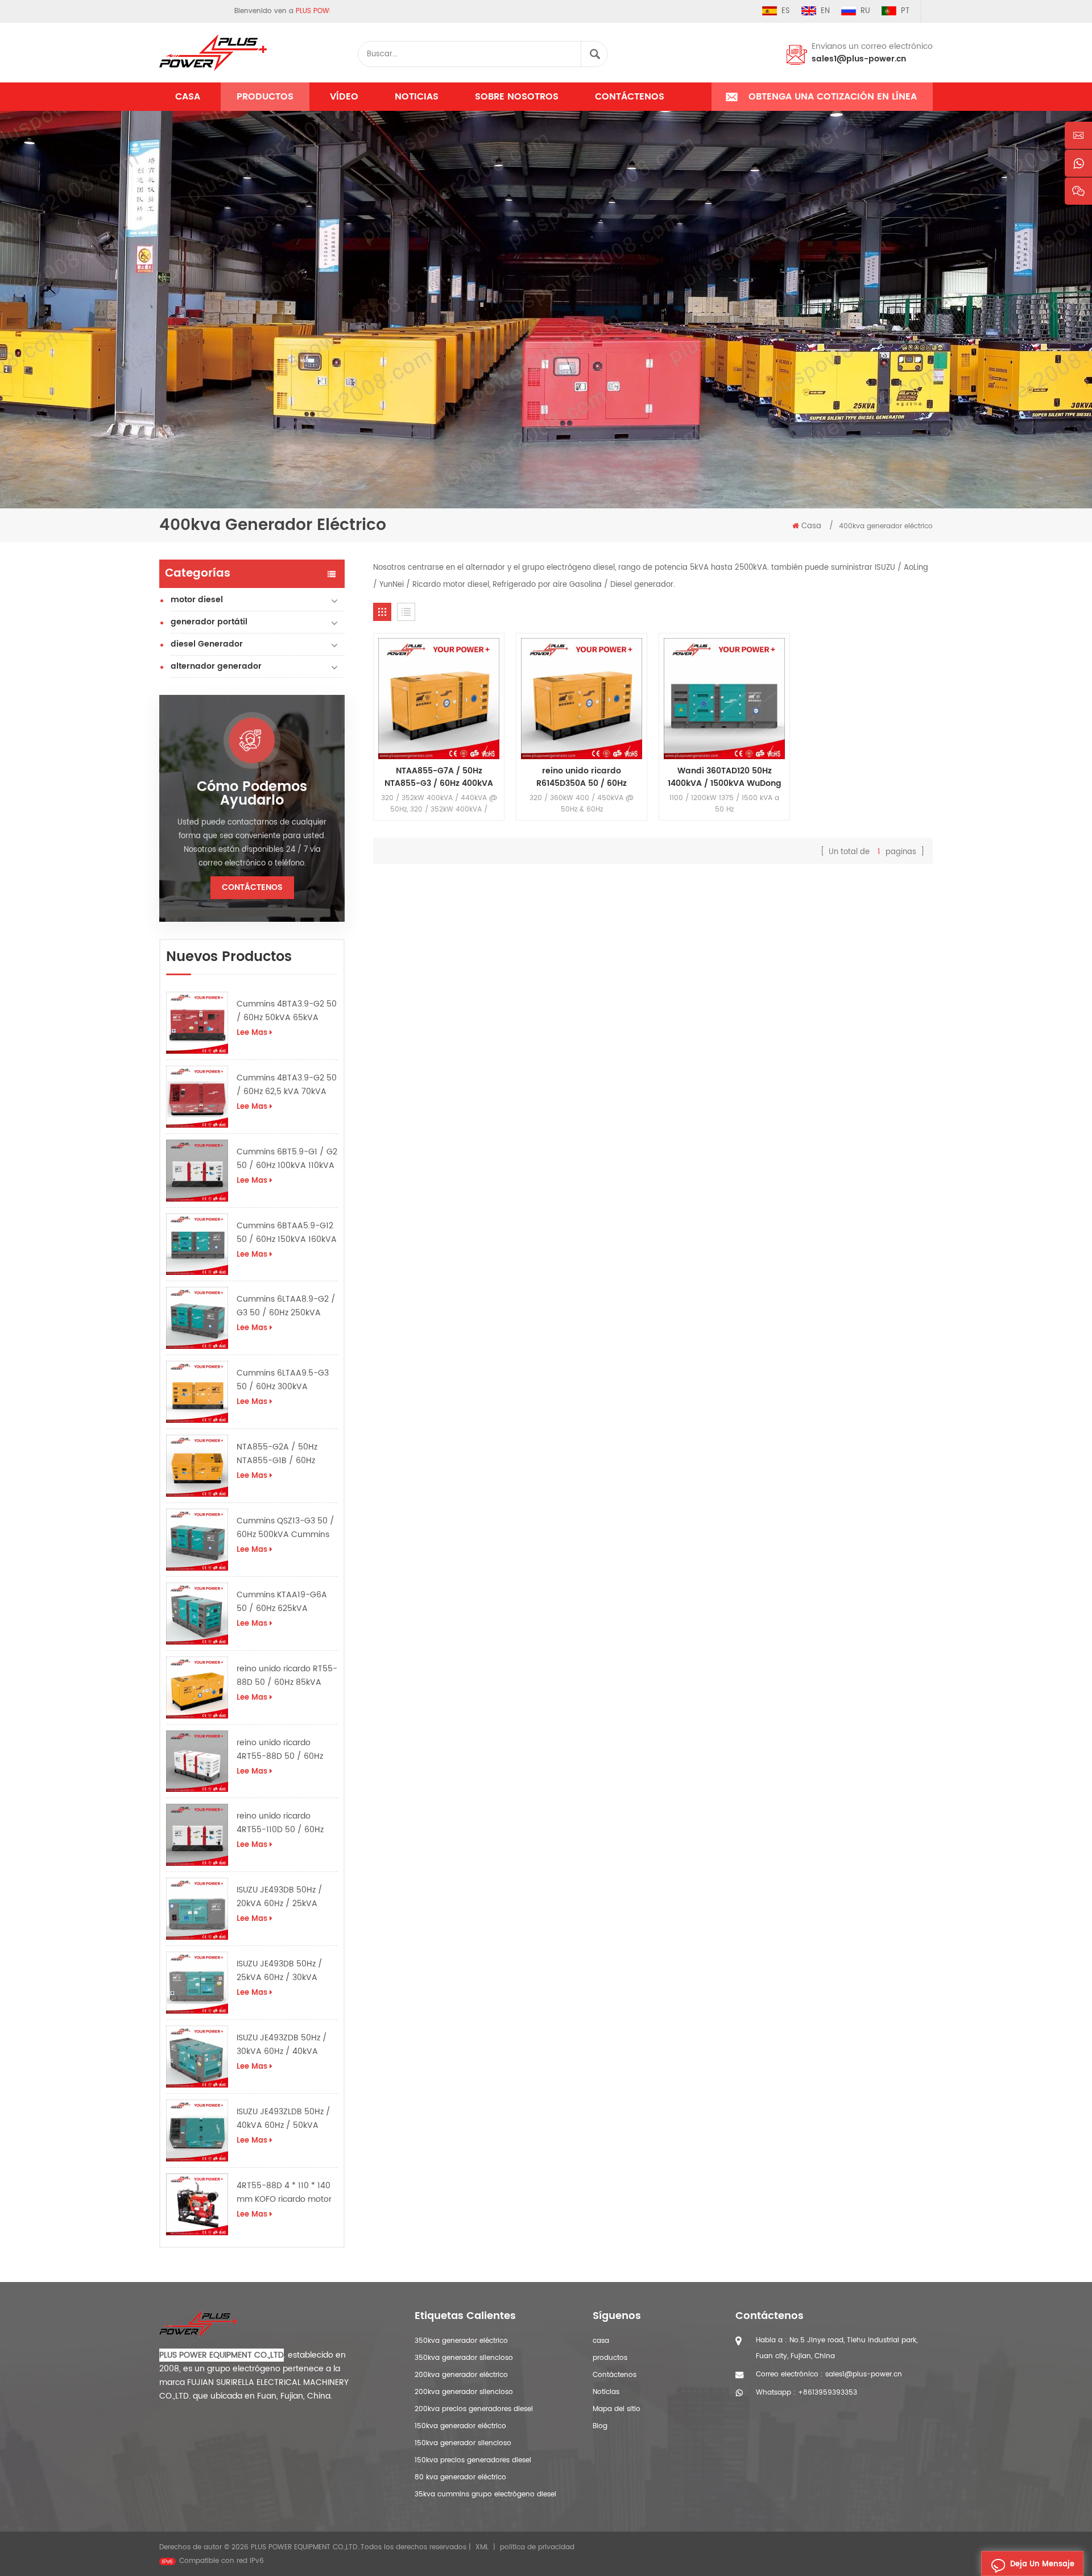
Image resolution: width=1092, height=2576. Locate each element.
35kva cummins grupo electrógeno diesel (485, 2494)
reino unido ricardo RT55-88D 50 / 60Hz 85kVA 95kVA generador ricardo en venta (287, 1676)
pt (905, 11)
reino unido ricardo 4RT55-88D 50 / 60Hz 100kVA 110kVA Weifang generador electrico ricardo (283, 1750)
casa (601, 2341)
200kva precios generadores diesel (474, 2409)
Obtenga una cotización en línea (833, 97)
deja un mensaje (1042, 2564)
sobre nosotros (517, 97)
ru (865, 11)
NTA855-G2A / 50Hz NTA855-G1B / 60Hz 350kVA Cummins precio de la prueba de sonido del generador (285, 1454)
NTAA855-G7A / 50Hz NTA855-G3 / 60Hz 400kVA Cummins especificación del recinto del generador (439, 777)
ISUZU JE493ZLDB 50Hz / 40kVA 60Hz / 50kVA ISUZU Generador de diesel (284, 2119)
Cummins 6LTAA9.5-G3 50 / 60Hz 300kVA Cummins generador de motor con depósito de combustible (284, 1380)
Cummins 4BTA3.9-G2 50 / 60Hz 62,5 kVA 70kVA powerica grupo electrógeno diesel (287, 1085)
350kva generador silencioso (464, 2358)
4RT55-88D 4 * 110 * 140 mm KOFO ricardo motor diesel (284, 2193)
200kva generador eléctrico (461, 2375)
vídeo (344, 97)
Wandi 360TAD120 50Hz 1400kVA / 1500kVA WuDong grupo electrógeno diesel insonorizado (725, 777)
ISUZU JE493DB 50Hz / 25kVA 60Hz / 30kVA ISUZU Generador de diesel (280, 1971)
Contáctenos (630, 97)
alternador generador (216, 666)
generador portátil (209, 622)
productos (610, 2358)
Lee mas (252, 1033)
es (786, 11)
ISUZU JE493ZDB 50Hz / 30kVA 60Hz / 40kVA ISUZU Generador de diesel (282, 2045)
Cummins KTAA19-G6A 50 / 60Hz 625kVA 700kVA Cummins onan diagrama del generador (285, 1602)
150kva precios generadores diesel (473, 2460)
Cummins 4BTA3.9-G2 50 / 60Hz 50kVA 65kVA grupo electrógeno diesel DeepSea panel (287, 1011)
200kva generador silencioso (464, 2392)
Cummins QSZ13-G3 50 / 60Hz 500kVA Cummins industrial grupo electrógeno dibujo (286, 1528)
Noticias (417, 97)
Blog (600, 2426)
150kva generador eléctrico (460, 2426)
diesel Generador (207, 644)
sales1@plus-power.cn (859, 59)
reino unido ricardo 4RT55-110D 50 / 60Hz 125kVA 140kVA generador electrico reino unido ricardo (286, 1823)
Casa (188, 97)
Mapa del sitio (617, 2409)
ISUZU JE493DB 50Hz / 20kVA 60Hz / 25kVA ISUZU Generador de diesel (280, 1897)
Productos (265, 97)
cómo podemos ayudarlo (252, 794)
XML (482, 2547)
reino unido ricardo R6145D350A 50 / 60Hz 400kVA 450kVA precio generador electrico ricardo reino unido (582, 777)
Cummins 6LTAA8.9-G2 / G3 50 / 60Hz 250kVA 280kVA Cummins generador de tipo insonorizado (286, 1306)
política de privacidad (537, 2547)
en (825, 11)
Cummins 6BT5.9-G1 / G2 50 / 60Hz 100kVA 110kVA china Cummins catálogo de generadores (287, 1159)
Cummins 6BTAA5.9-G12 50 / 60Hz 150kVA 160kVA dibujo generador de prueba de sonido (287, 1233)
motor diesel (197, 600)
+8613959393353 (828, 2393)
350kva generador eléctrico (461, 2341)
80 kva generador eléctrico (460, 2477)
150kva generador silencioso (463, 2443)
